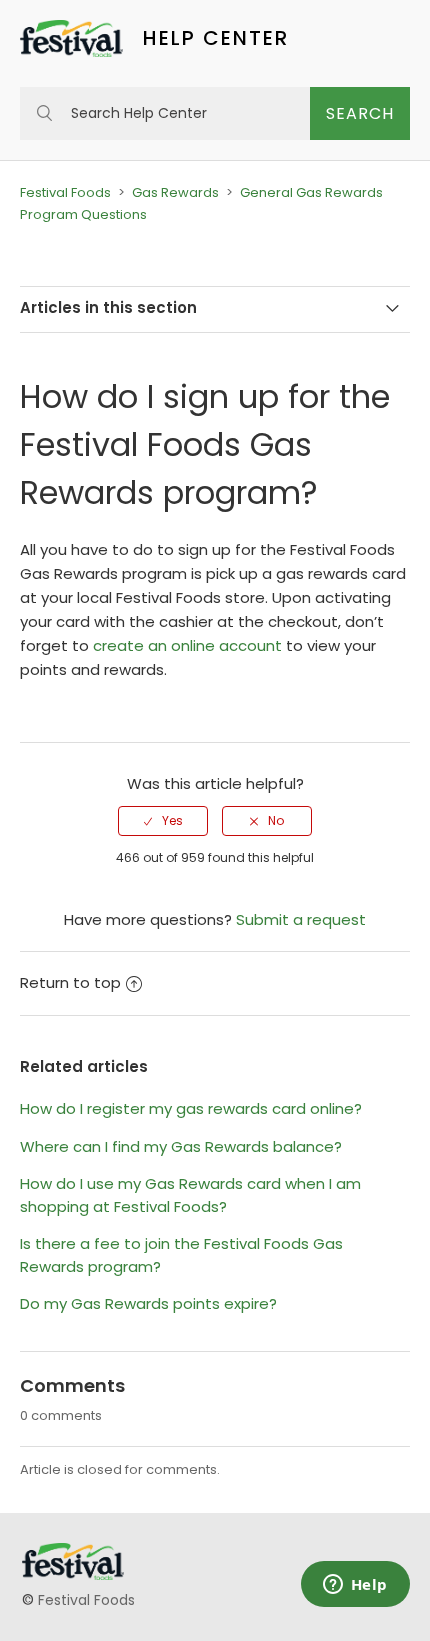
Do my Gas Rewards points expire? (148, 1303)
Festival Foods (65, 192)
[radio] (163, 821)
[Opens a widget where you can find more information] (355, 1586)
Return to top (70, 982)
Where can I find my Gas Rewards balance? (181, 1146)
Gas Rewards (175, 192)
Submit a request (301, 919)
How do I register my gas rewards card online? (191, 1108)
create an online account (187, 645)
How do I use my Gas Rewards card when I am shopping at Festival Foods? (190, 1195)
